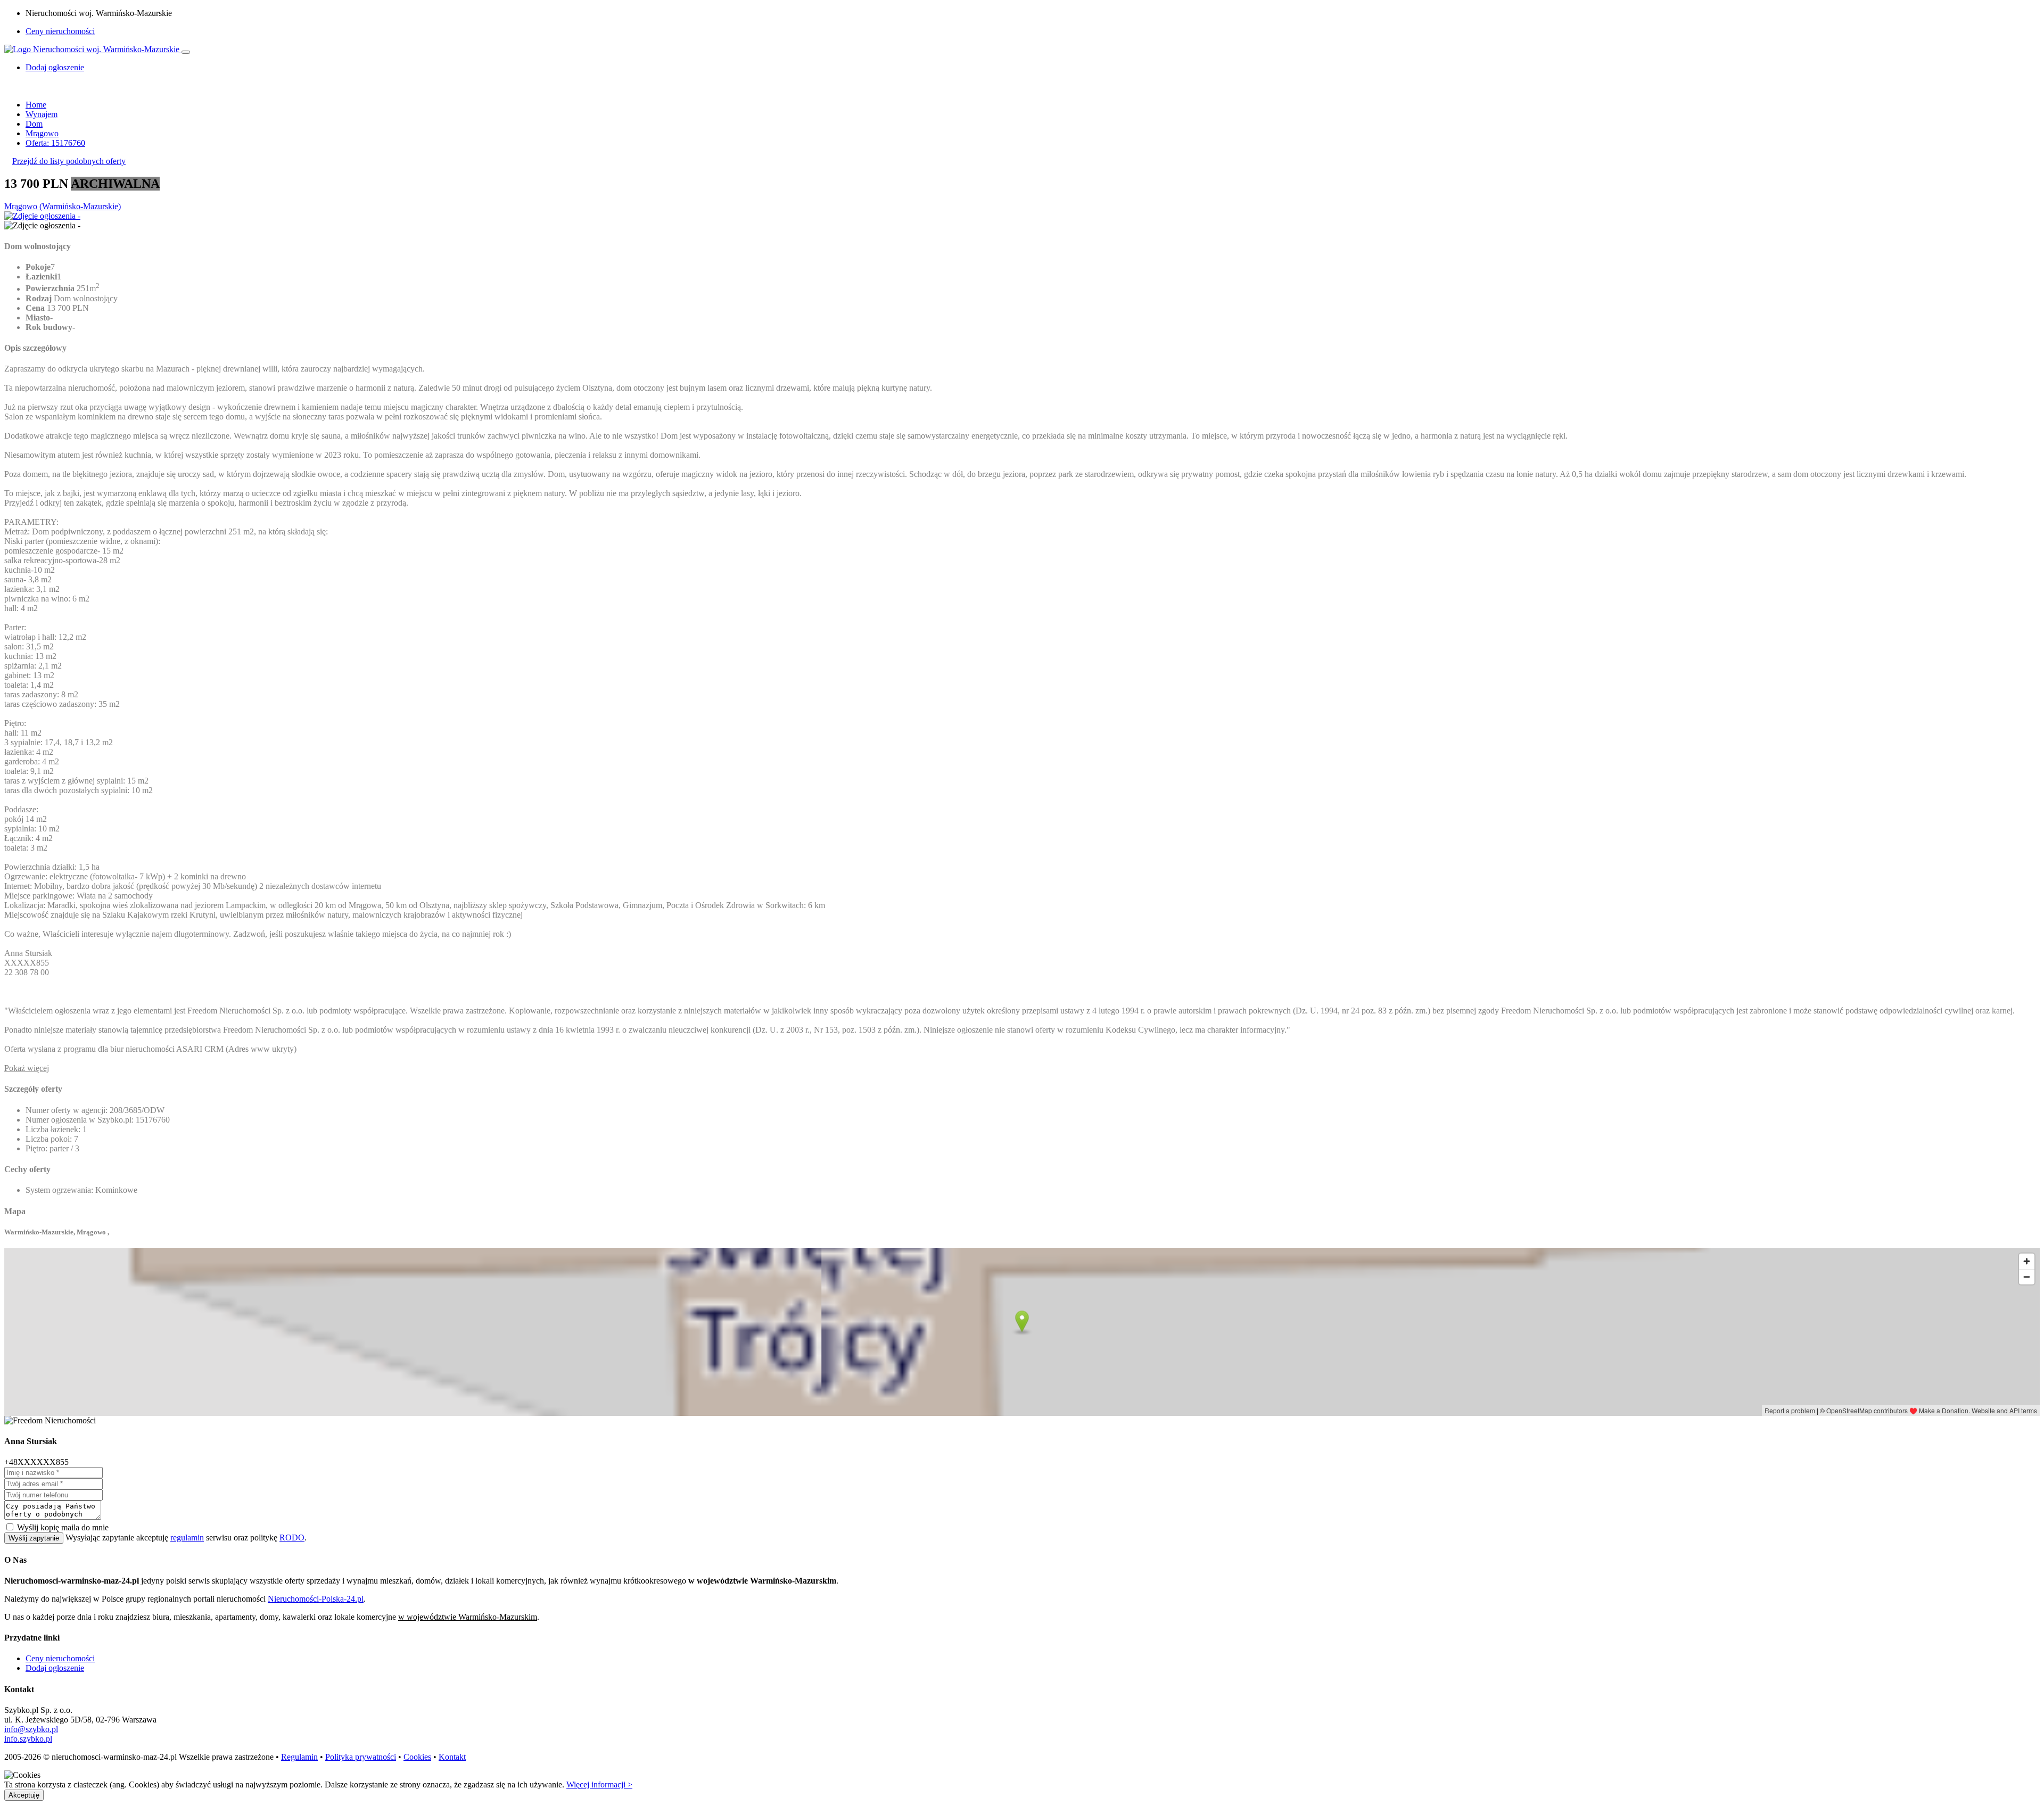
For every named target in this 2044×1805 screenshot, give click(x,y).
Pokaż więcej (27, 1068)
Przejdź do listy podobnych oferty (69, 161)
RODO (292, 1538)
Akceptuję (24, 1795)
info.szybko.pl (28, 1739)
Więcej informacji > (599, 1785)
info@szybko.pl (31, 1729)
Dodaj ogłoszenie (55, 1668)
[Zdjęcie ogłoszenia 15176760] (42, 216)
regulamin (187, 1538)
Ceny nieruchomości (60, 31)
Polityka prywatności (361, 1757)
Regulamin (299, 1757)
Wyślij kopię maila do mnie (63, 1527)
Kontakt (452, 1757)
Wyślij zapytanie (34, 1538)
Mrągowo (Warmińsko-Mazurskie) (63, 206)
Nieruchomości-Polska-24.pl (316, 1599)
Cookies (417, 1757)
